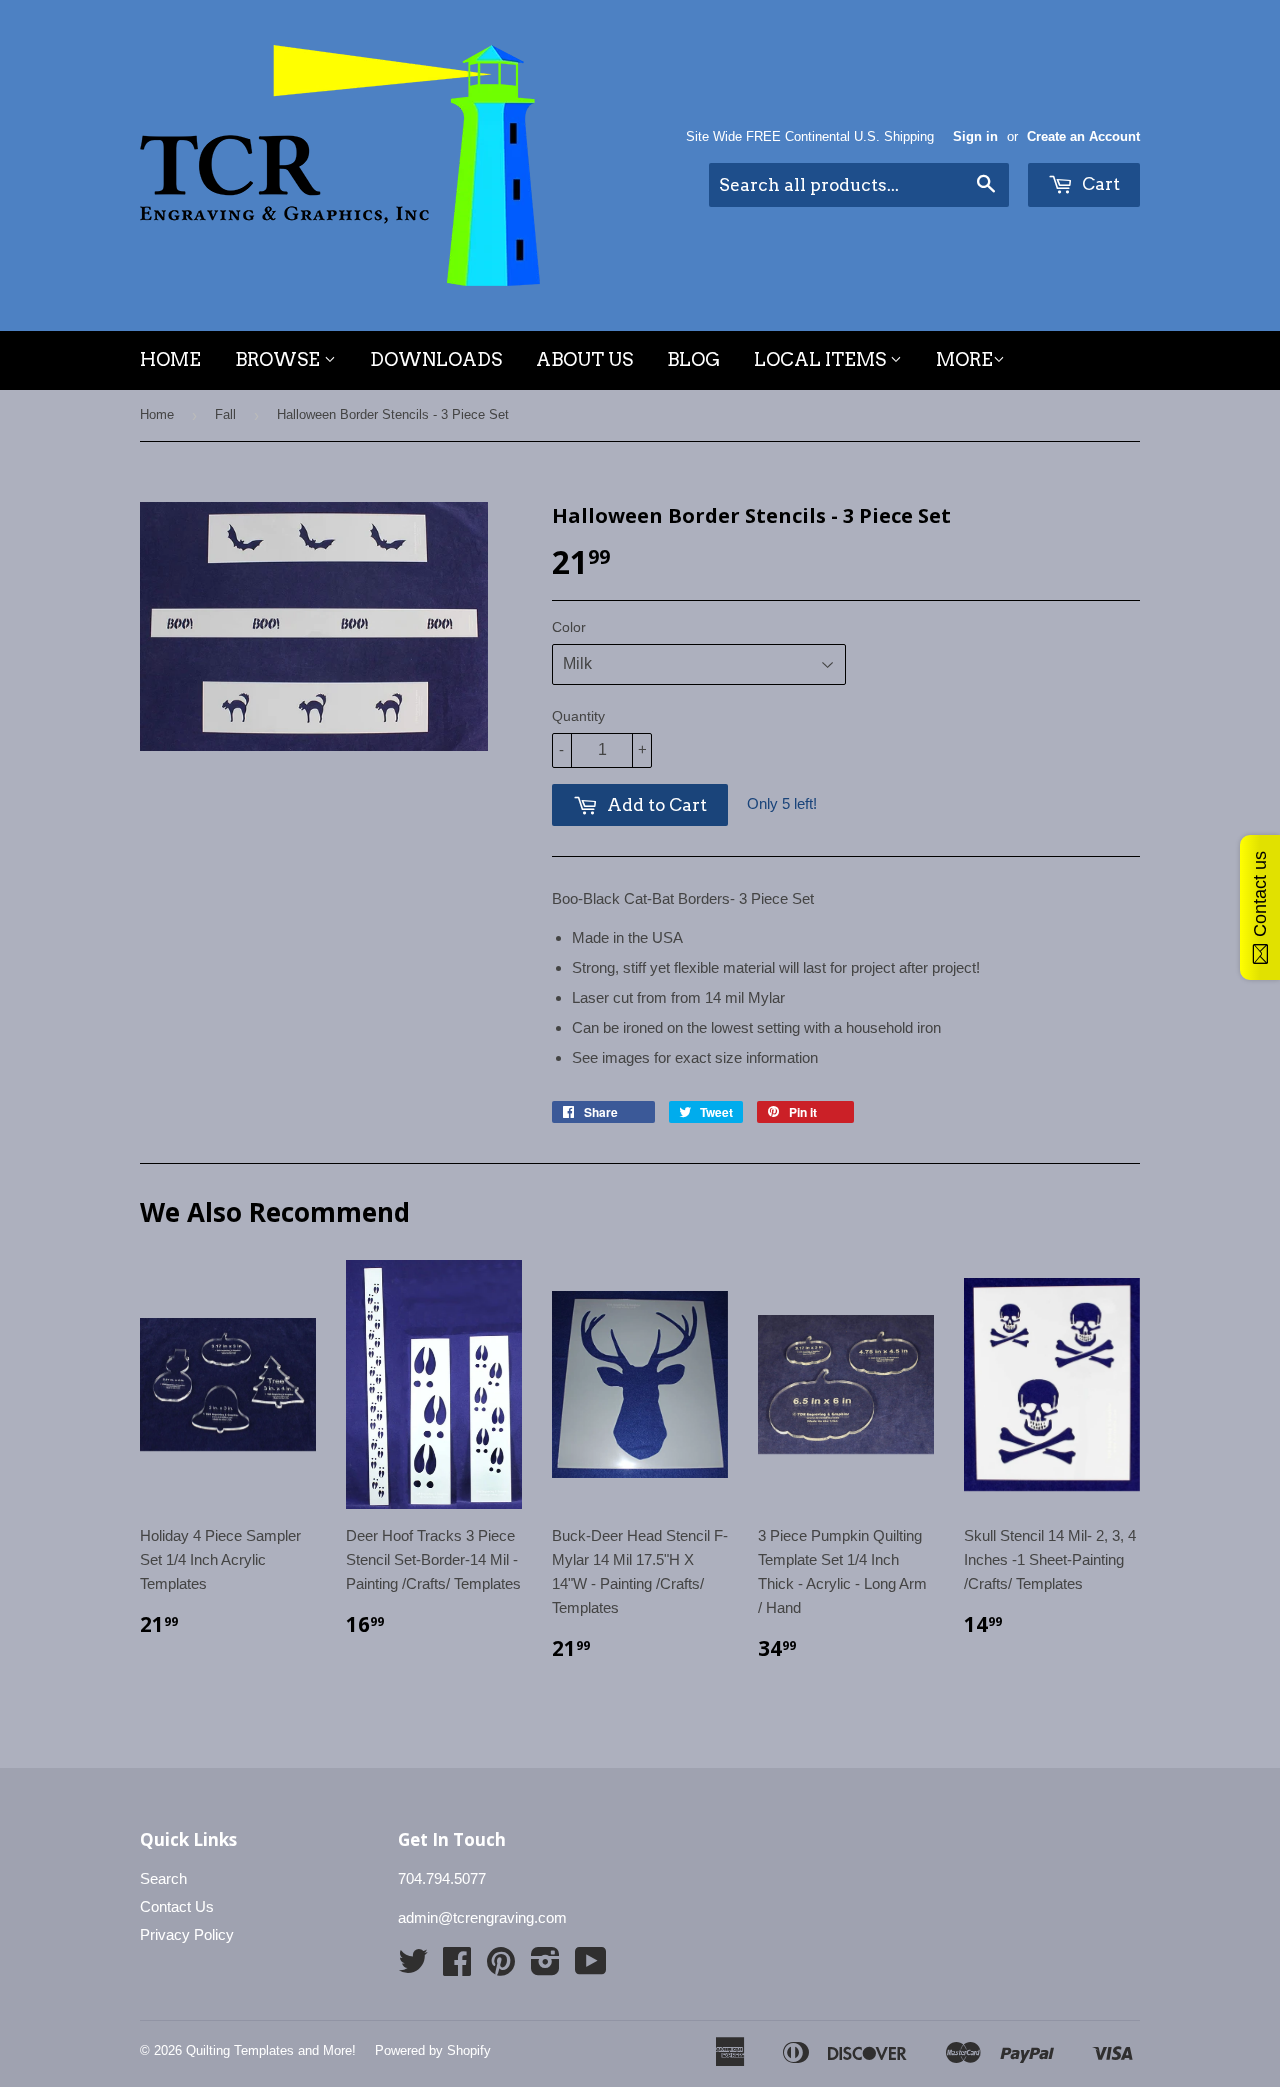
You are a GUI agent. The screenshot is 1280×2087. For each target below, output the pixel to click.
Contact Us (177, 1906)
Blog (693, 359)
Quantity (578, 716)
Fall (225, 414)
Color (569, 627)
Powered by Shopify (433, 2050)
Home (170, 359)
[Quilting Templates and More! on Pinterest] (501, 1967)
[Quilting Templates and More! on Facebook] (457, 1967)
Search (163, 1878)
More (964, 359)
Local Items (822, 359)
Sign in (975, 136)
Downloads (436, 359)
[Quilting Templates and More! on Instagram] (545, 1967)
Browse (279, 359)
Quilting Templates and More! (271, 2050)
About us (584, 359)
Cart (1099, 184)
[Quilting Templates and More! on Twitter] (413, 1967)
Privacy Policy (187, 1934)
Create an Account (1083, 136)
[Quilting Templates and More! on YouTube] (591, 1967)
